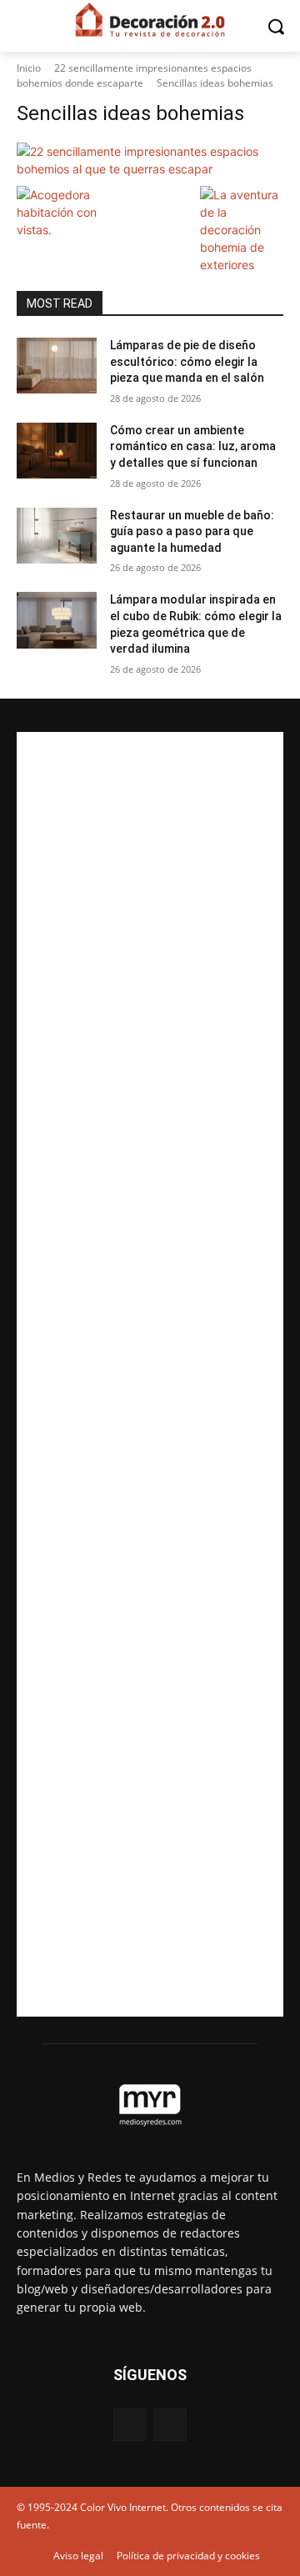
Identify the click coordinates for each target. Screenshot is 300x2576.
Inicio (29, 68)
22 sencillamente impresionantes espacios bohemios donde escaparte (134, 75)
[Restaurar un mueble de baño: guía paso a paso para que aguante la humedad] (57, 536)
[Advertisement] (150, 1374)
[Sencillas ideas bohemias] (150, 160)
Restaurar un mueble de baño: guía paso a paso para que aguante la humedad (192, 531)
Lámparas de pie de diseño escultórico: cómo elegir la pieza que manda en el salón (187, 361)
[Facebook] (130, 2425)
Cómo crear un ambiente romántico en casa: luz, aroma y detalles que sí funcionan (193, 446)
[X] (170, 2425)
